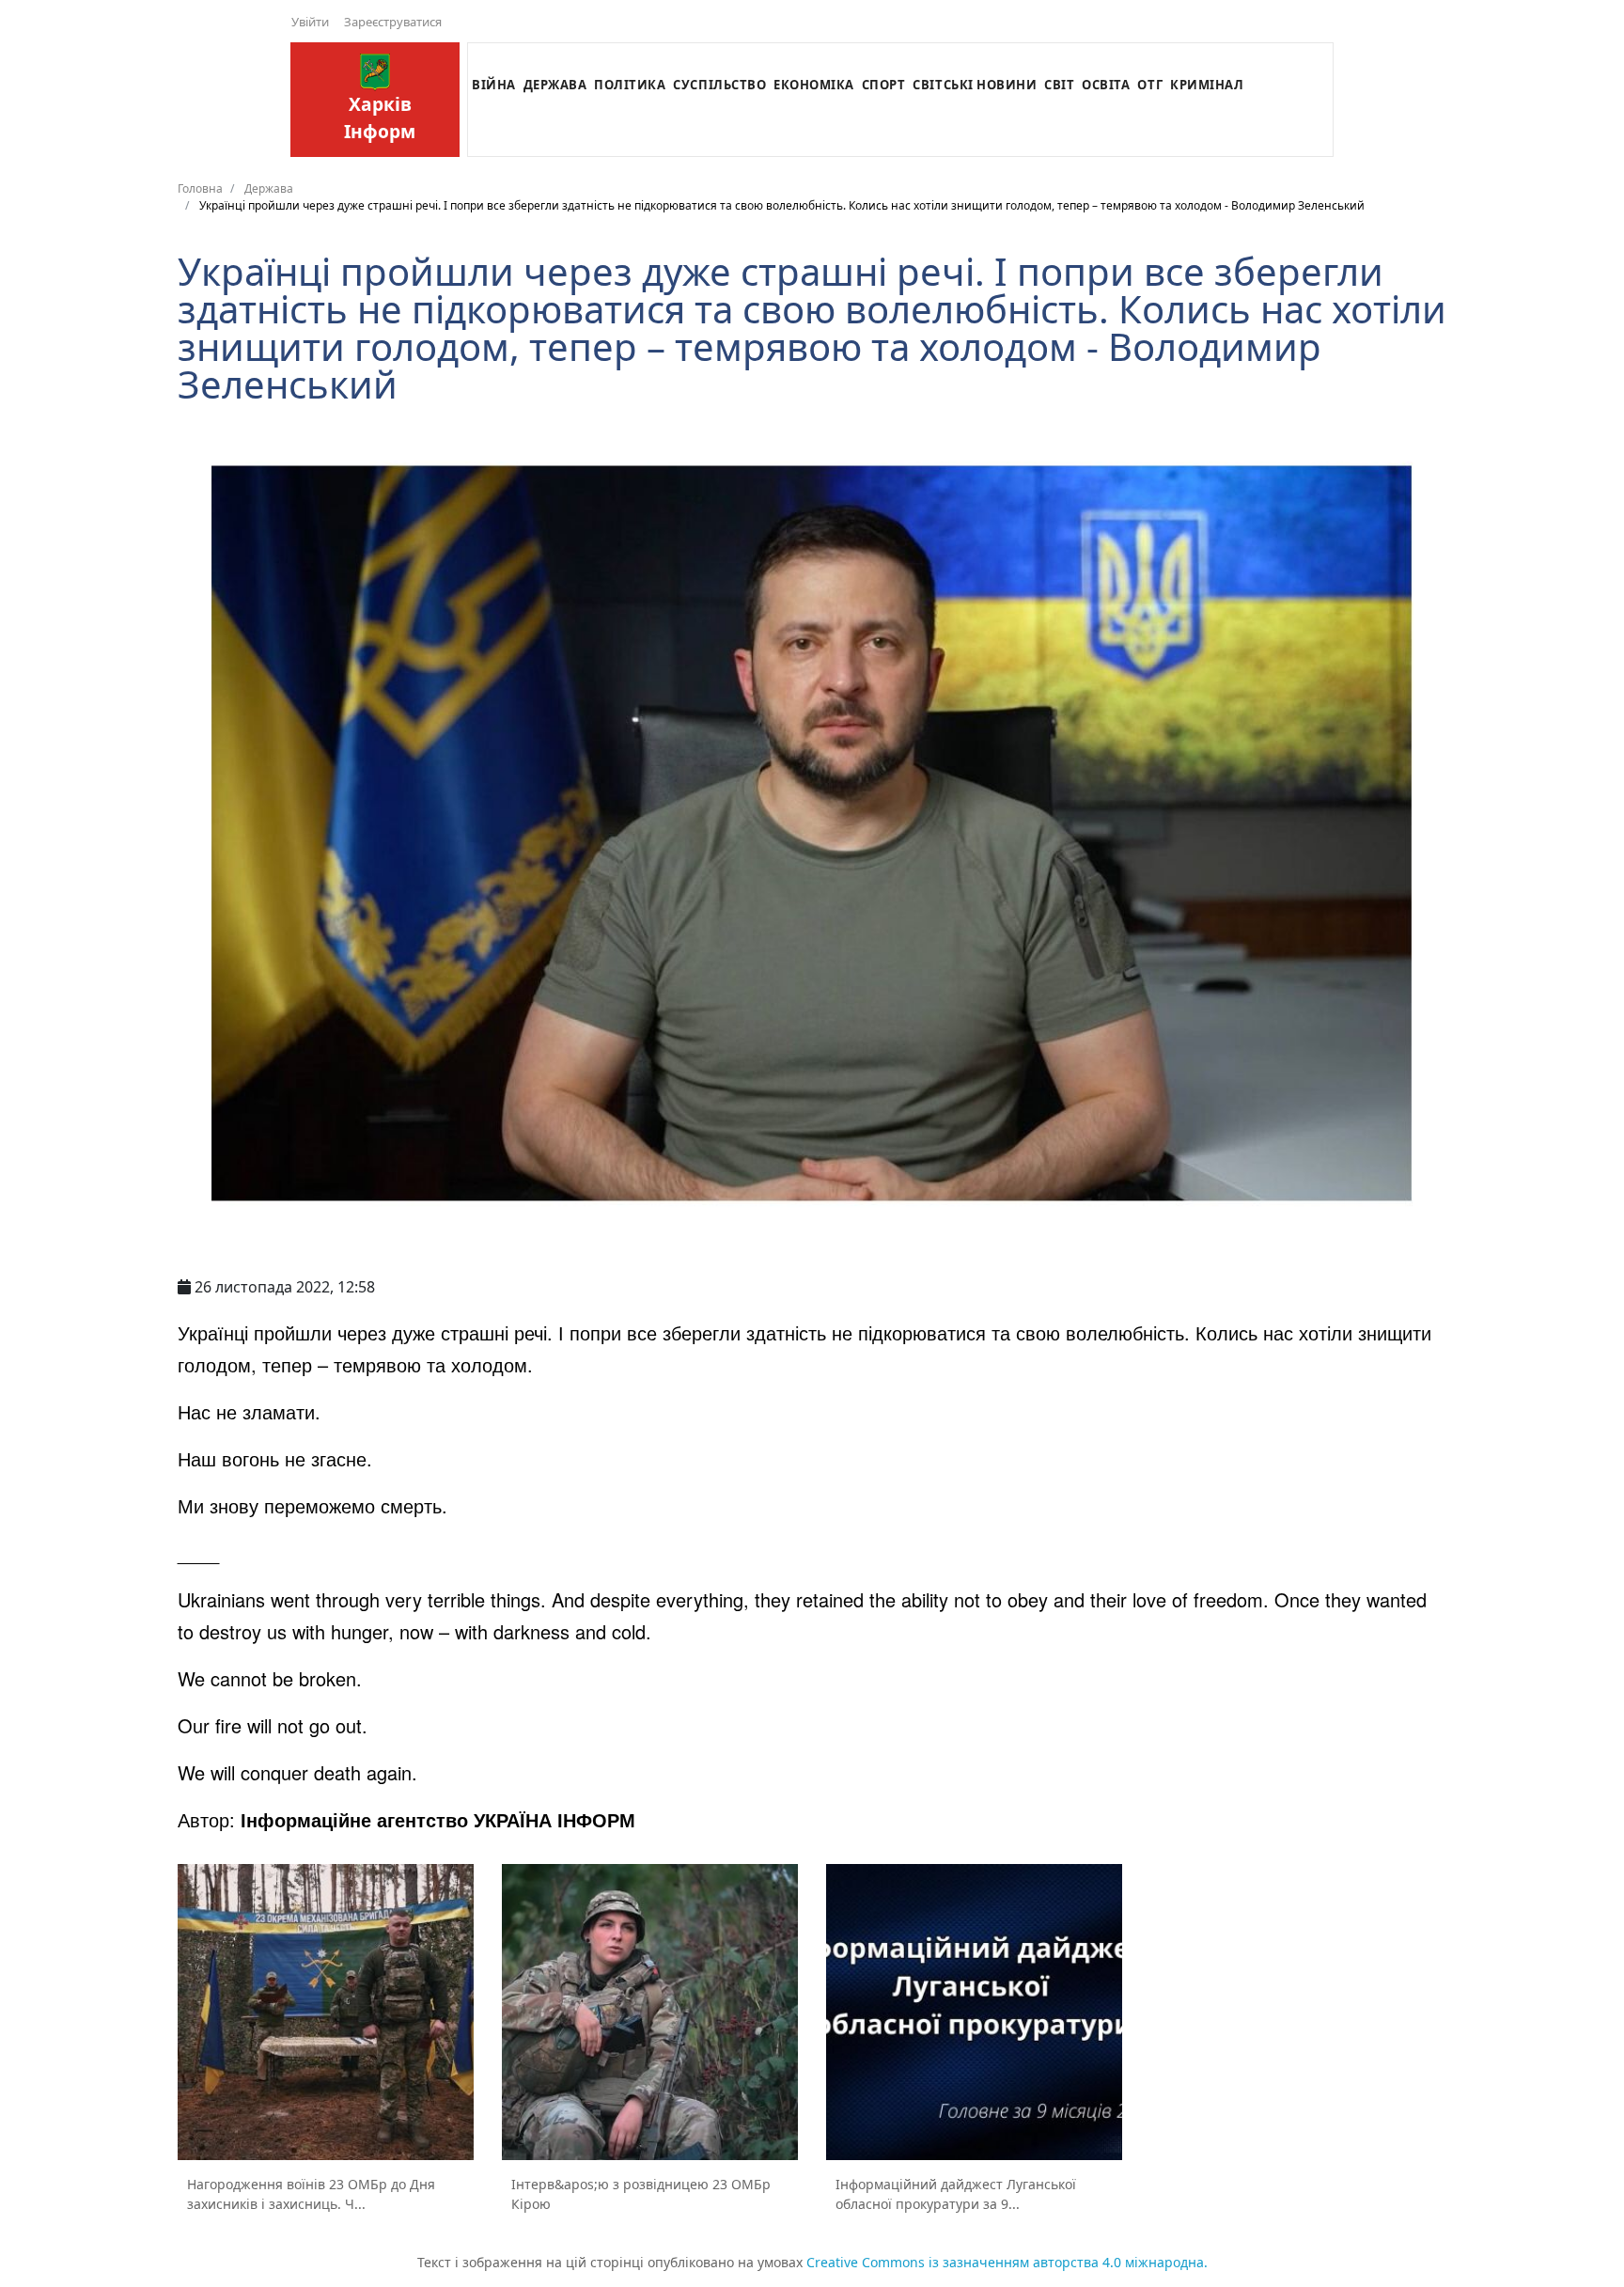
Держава (555, 85)
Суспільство (719, 85)
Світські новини (975, 85)
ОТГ (1150, 85)
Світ (1059, 85)
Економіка (814, 85)
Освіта (1106, 85)
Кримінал (1207, 85)
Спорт (884, 85)
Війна (494, 85)
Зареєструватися (393, 22)
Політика (630, 85)
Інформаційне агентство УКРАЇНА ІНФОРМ (438, 1819)
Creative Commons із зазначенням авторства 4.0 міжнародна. (1007, 2262)
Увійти (310, 22)
